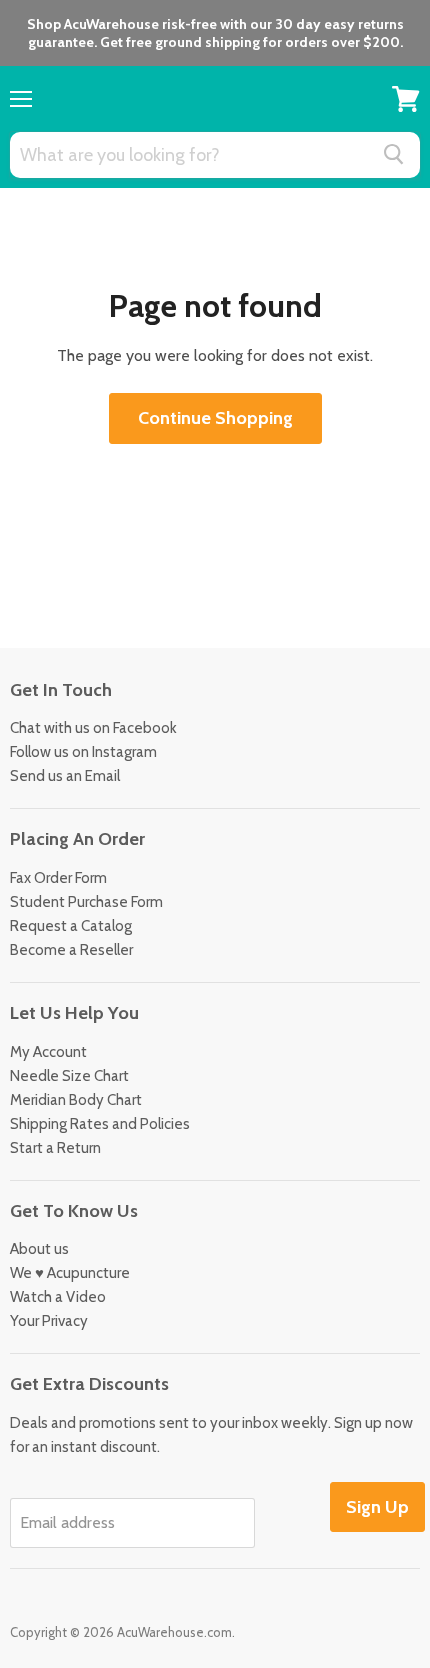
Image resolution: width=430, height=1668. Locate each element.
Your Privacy (49, 1321)
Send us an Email (65, 776)
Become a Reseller (71, 950)
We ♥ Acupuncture (70, 1273)
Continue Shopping (215, 418)
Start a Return (55, 1148)
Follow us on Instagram (83, 752)
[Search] (393, 154)
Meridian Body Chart (76, 1100)
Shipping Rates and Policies (100, 1124)
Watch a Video (58, 1297)
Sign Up (377, 1507)
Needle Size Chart (69, 1076)
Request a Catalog (71, 926)
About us (39, 1249)
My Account (48, 1052)
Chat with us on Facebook (93, 728)
